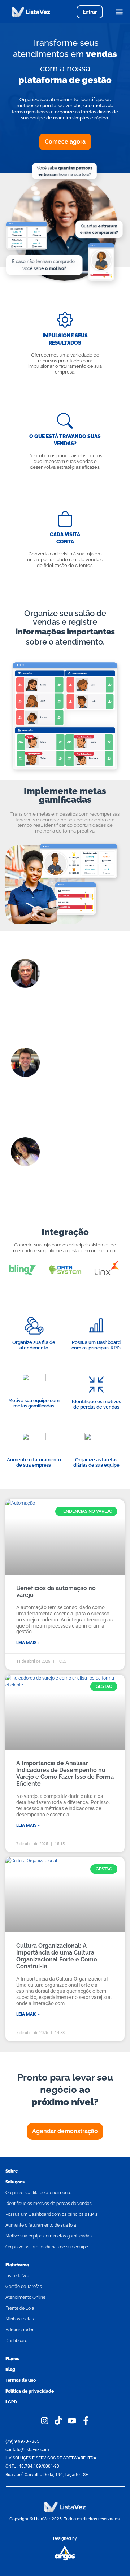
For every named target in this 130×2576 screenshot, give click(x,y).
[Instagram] (45, 2421)
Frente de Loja (20, 2308)
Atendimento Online (25, 2297)
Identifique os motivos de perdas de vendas (49, 2204)
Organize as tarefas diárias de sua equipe (47, 2247)
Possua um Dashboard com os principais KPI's (51, 2214)
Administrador (19, 2330)
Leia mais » (28, 1643)
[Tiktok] (58, 2421)
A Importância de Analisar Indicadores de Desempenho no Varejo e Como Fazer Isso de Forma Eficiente (65, 1774)
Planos (12, 2359)
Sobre (12, 2171)
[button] (119, 12)
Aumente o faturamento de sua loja (41, 2225)
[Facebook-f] (86, 2421)
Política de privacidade (30, 2391)
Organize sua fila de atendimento (38, 2193)
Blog (10, 2370)
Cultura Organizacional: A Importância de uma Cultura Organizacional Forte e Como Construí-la (57, 1956)
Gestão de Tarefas (24, 2287)
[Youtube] (72, 2421)
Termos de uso (21, 2380)
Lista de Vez (18, 2276)
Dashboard (16, 2341)
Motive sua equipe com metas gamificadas (49, 2236)
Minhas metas (20, 2319)
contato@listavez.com (27, 2450)
